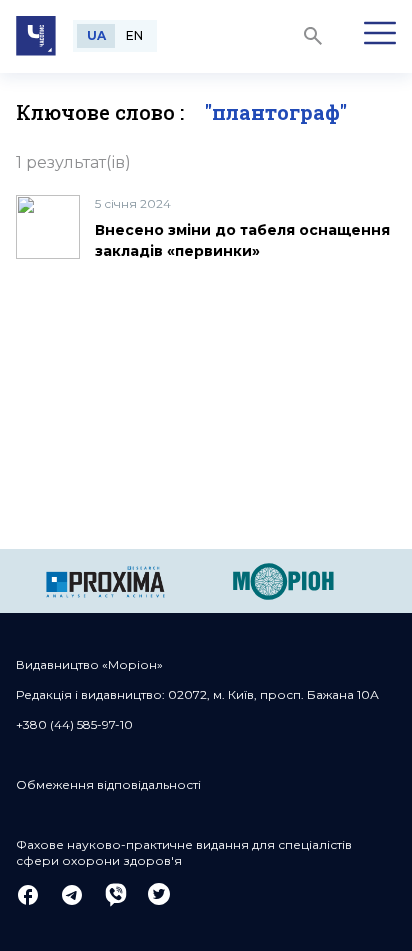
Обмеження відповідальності (108, 784)
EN (134, 35)
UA (96, 35)
